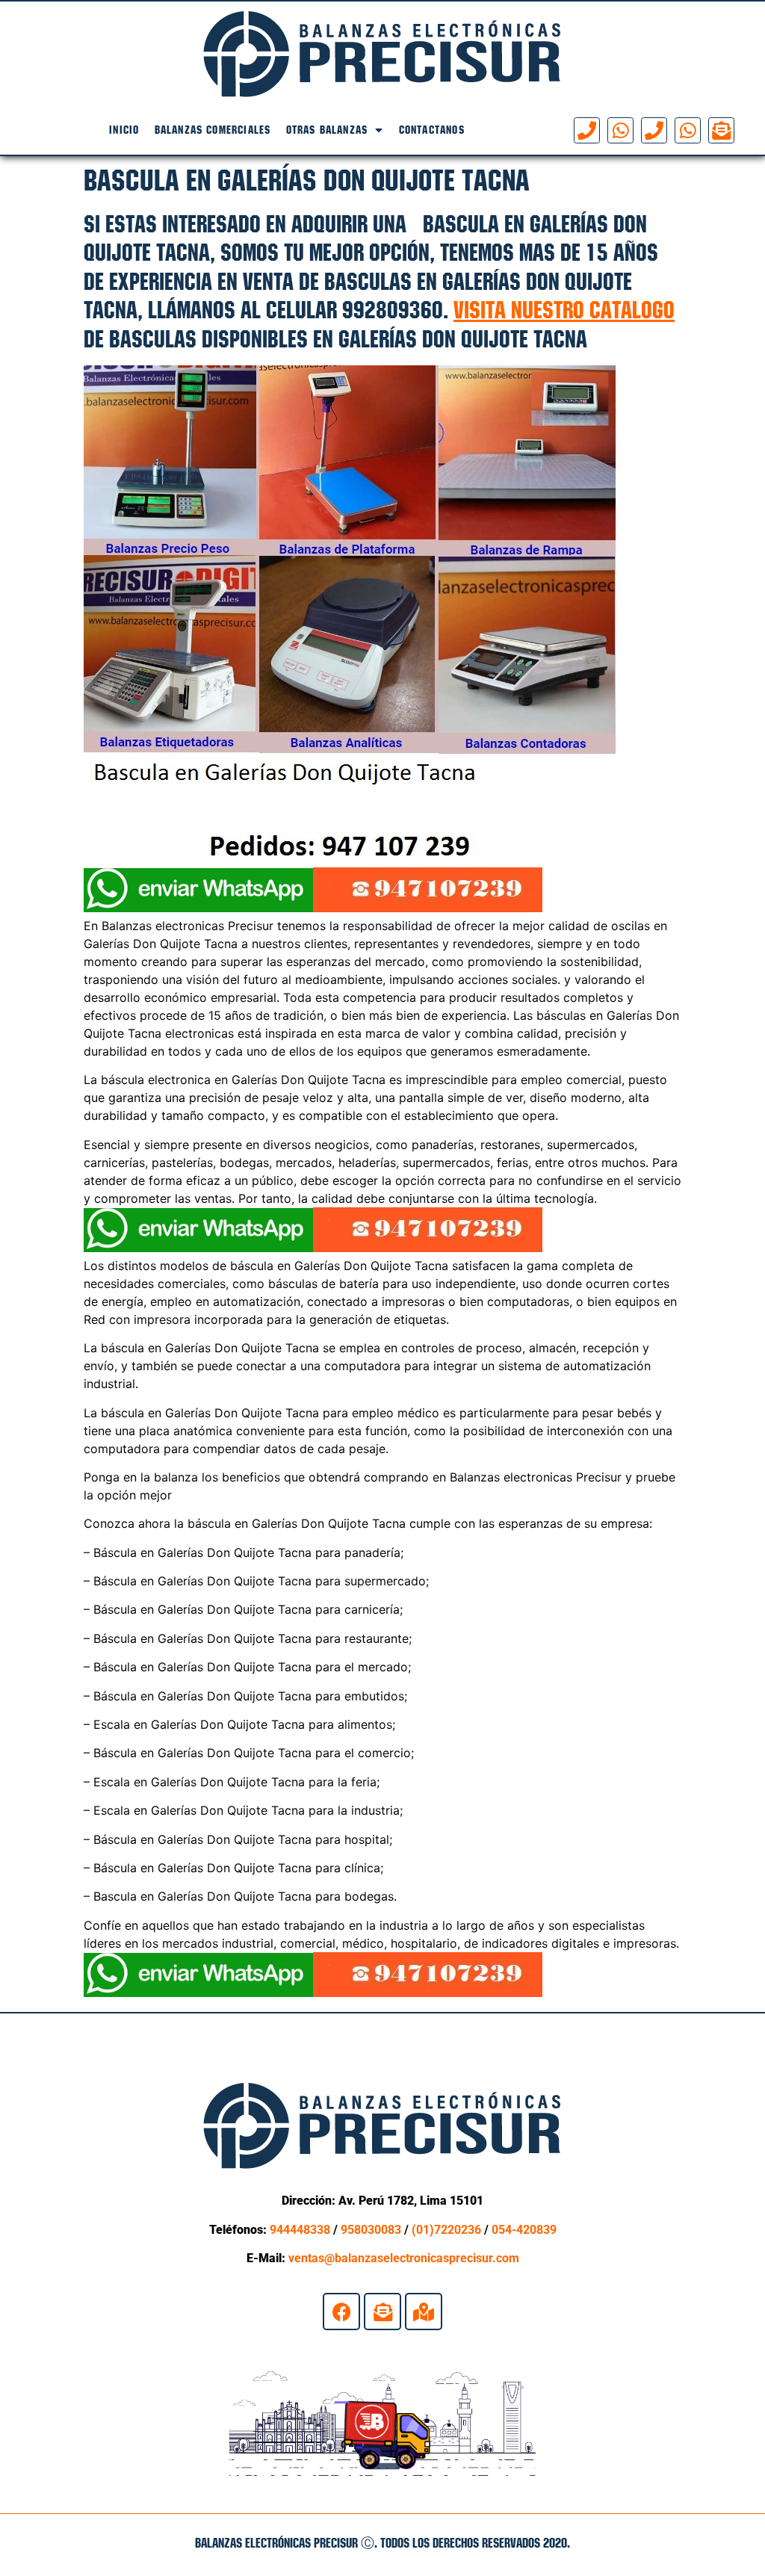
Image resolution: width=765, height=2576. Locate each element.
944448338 (300, 2230)
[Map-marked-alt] (424, 2312)
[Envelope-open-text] (721, 130)
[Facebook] (341, 2312)
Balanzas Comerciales (213, 130)
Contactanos (432, 130)
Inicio (124, 130)
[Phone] (587, 130)
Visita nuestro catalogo (564, 310)
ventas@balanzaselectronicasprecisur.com (404, 2258)
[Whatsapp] (620, 130)
